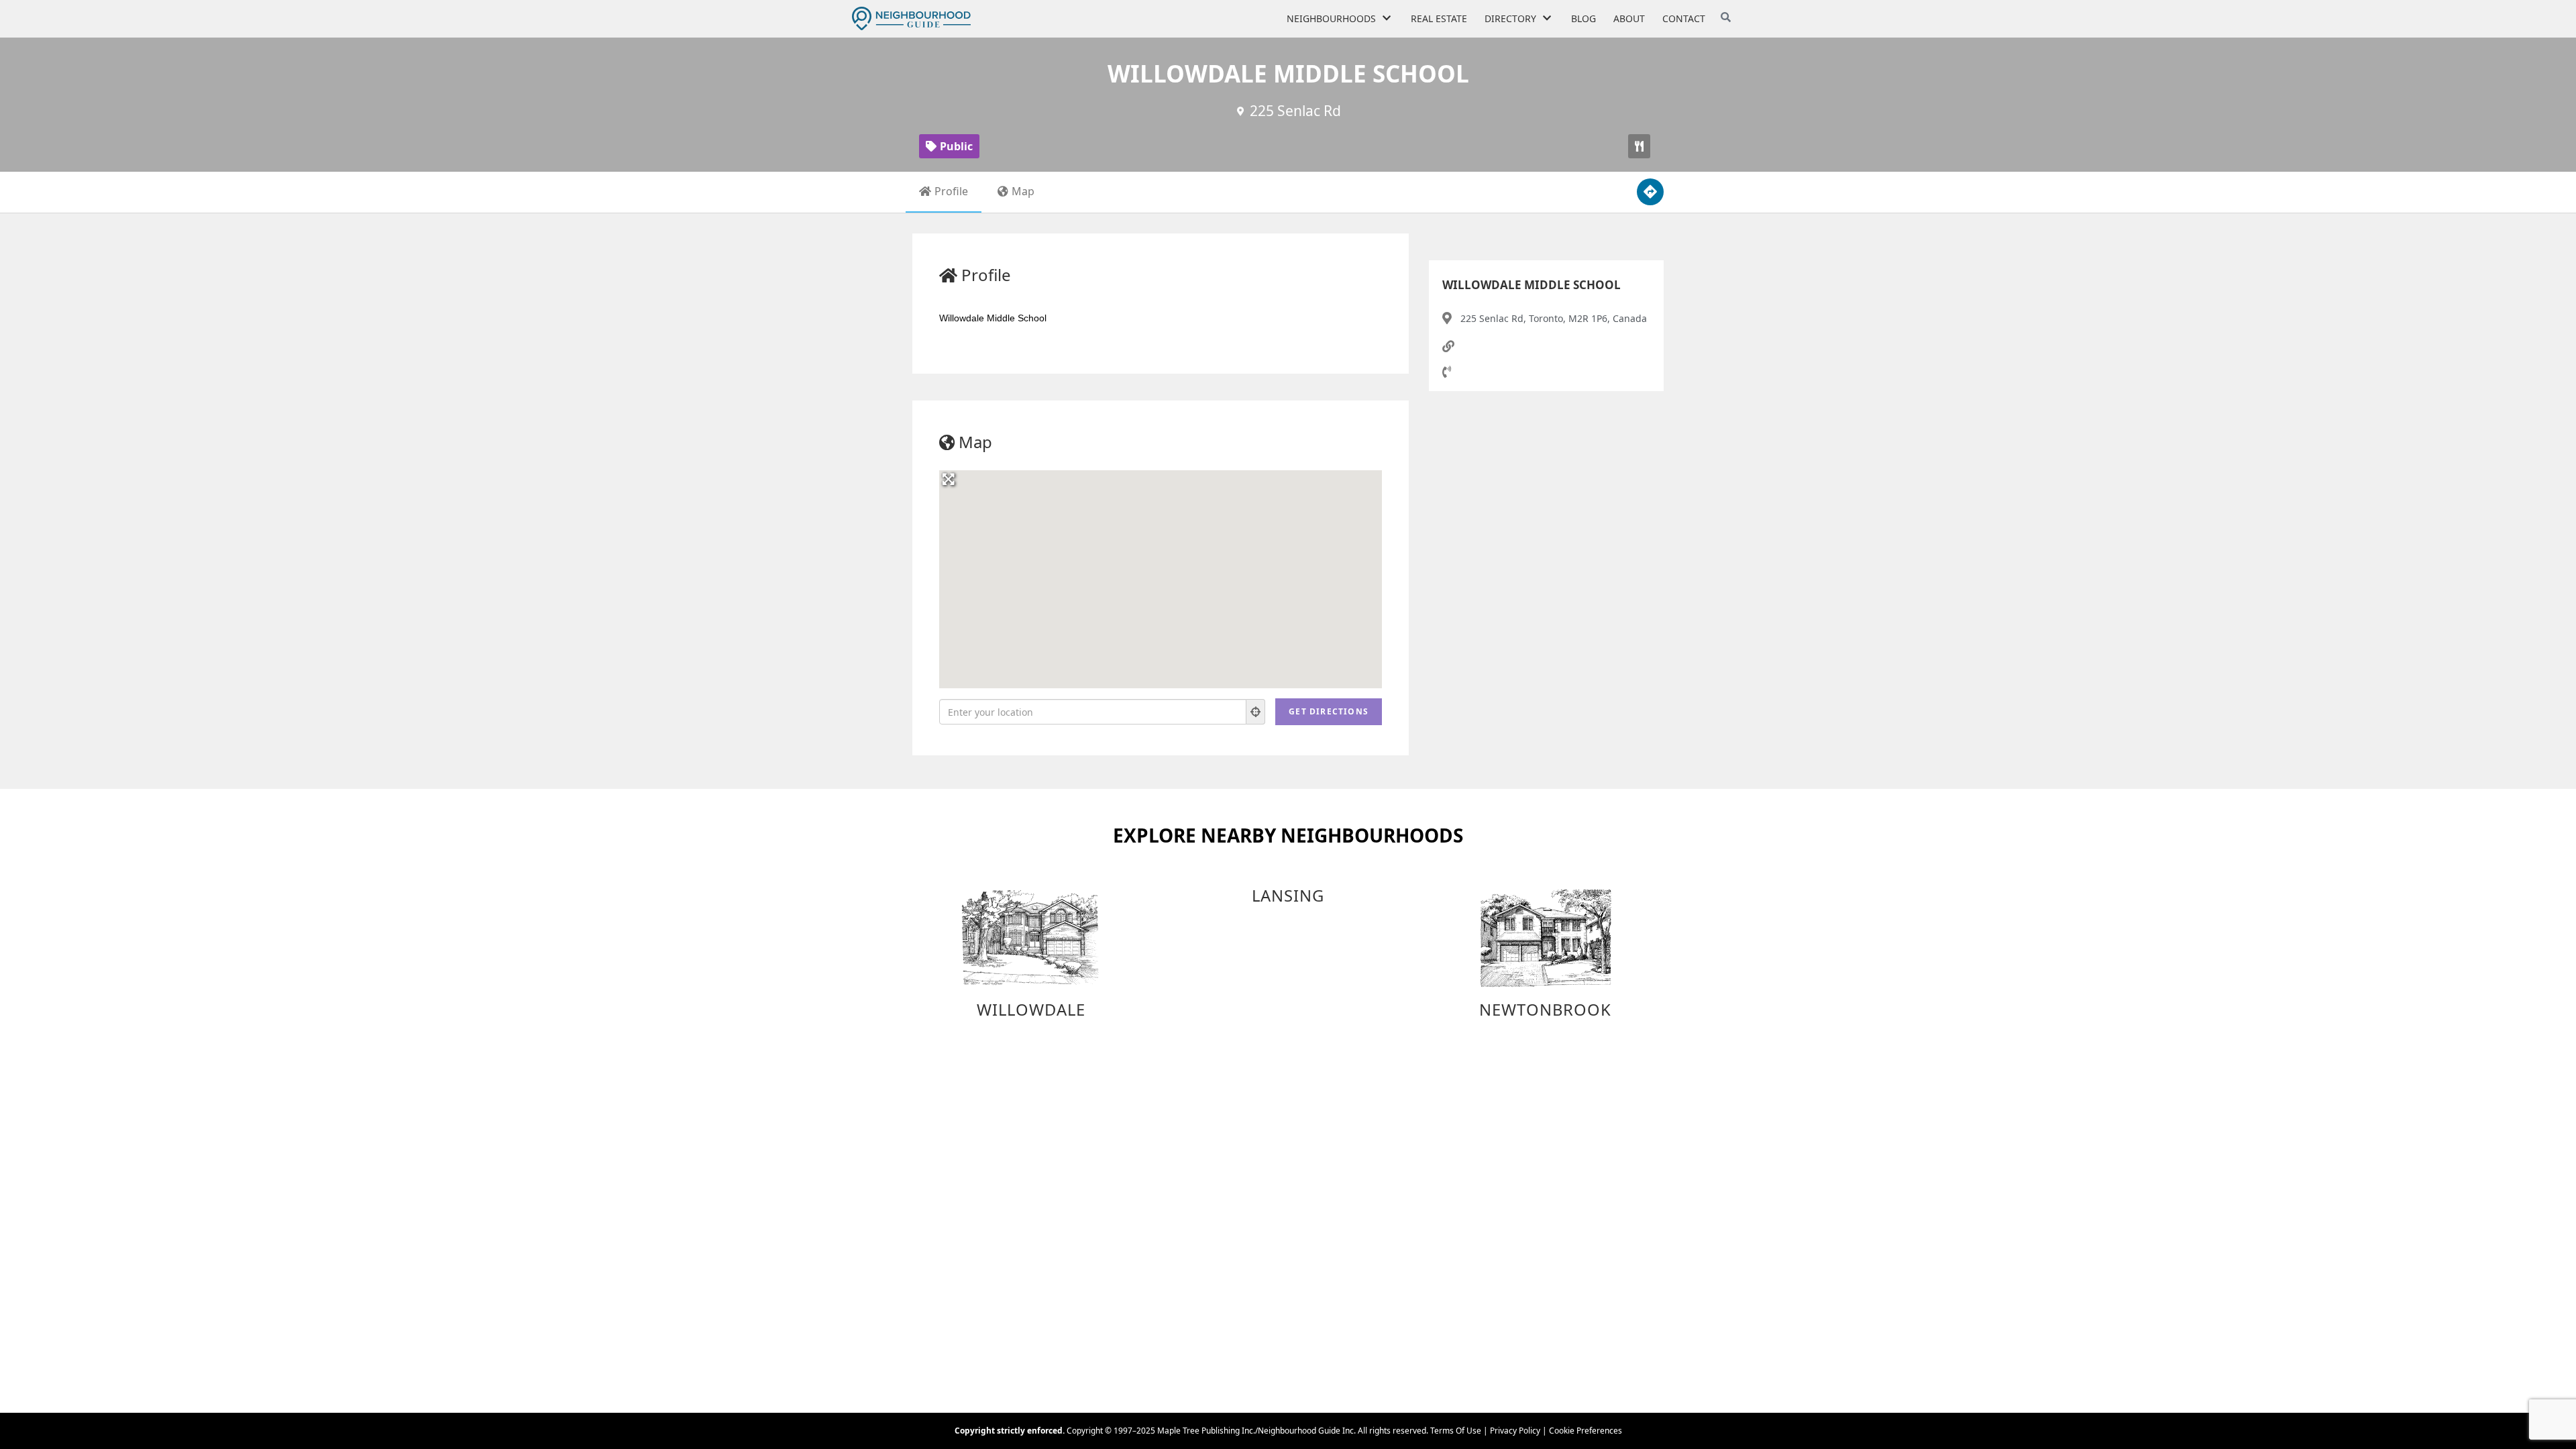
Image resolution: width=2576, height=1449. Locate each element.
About (1629, 18)
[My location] (1256, 712)
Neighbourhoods (1331, 18)
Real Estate (1439, 18)
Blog (1584, 18)
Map (1023, 191)
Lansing (1288, 896)
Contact (1684, 18)
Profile (951, 191)
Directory (1510, 18)
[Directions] (1650, 192)
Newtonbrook (1545, 1010)
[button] (1639, 146)
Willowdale (1031, 1010)
